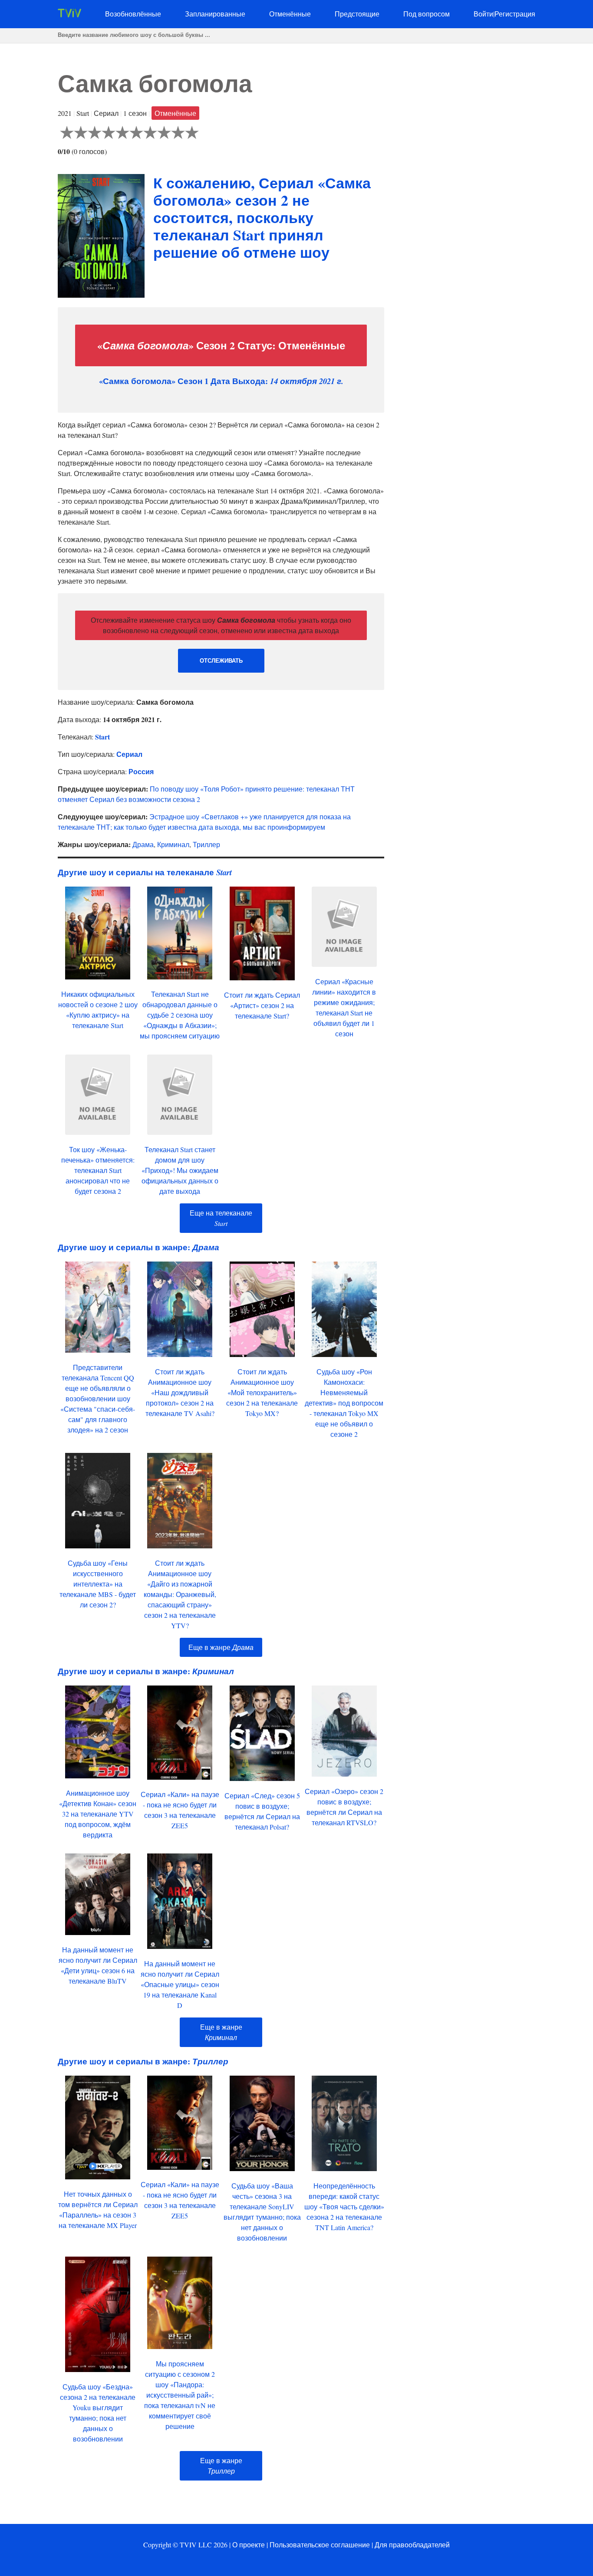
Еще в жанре (221, 1647)
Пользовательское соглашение (320, 2545)
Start (102, 737)
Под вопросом (427, 14)
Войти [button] (483, 14)
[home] (69, 15)
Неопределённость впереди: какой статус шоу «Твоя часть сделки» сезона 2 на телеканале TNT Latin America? (344, 2206)
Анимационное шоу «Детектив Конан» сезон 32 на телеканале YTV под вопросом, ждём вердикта (98, 1814)
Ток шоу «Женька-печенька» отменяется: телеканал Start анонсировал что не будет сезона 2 (98, 1170)
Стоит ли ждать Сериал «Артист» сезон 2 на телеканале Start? (262, 1005)
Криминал (173, 844)
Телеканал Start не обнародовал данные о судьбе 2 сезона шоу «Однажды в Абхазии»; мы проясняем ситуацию (180, 1015)
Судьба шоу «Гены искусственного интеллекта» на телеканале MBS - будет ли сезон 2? (98, 1584)
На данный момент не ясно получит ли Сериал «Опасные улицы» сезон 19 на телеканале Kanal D (180, 1984)
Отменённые (290, 14)
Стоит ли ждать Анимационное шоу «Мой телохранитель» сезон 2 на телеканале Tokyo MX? (262, 1392)
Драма (143, 844)
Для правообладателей (412, 2545)
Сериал (129, 754)
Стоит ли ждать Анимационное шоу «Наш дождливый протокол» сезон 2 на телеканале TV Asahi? (180, 1392)
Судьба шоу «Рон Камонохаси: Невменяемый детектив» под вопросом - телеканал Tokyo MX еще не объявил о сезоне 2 (344, 1403)
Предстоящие (357, 14)
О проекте (249, 2545)
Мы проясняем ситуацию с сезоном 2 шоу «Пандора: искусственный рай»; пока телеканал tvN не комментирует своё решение (180, 2395)
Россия (141, 771)
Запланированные (215, 14)
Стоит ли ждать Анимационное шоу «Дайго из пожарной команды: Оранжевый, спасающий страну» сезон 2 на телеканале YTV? (180, 1594)
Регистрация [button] (515, 14)
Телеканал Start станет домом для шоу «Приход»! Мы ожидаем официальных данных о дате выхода (180, 1170)
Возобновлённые (133, 14)
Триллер (206, 844)
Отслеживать (221, 661)
